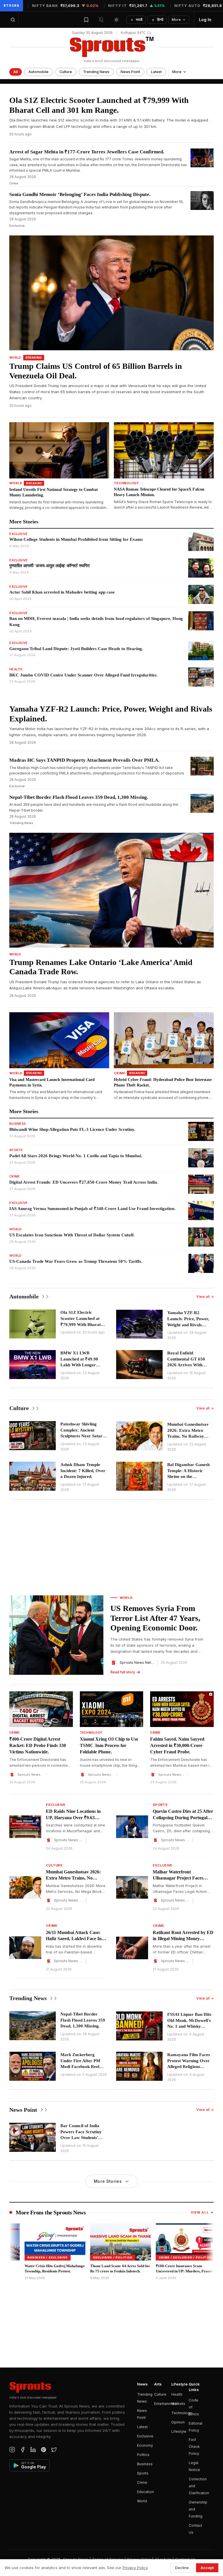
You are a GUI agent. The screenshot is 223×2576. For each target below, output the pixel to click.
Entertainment (166, 2404)
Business (145, 2464)
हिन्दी (158, 20)
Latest (156, 72)
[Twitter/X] (54, 2450)
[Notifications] (101, 20)
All (16, 72)
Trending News (96, 72)
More (176, 20)
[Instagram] (12, 2450)
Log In (205, 20)
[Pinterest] (44, 2450)
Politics (143, 2455)
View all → (205, 1297)
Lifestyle (179, 2431)
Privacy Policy (135, 2568)
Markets (178, 2404)
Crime (142, 2482)
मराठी (137, 20)
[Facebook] (23, 2450)
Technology (182, 2413)
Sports (143, 2473)
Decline (182, 2568)
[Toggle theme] (116, 20)
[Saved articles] (86, 20)
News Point (130, 72)
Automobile (38, 72)
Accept (207, 2568)
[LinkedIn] (33, 2450)
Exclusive (145, 2436)
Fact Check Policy (194, 2447)
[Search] (13, 20)
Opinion (178, 2422)
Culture (66, 72)
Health (177, 2394)
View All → (202, 2212)
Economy (145, 2445)
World (142, 2501)
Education (145, 2492)
